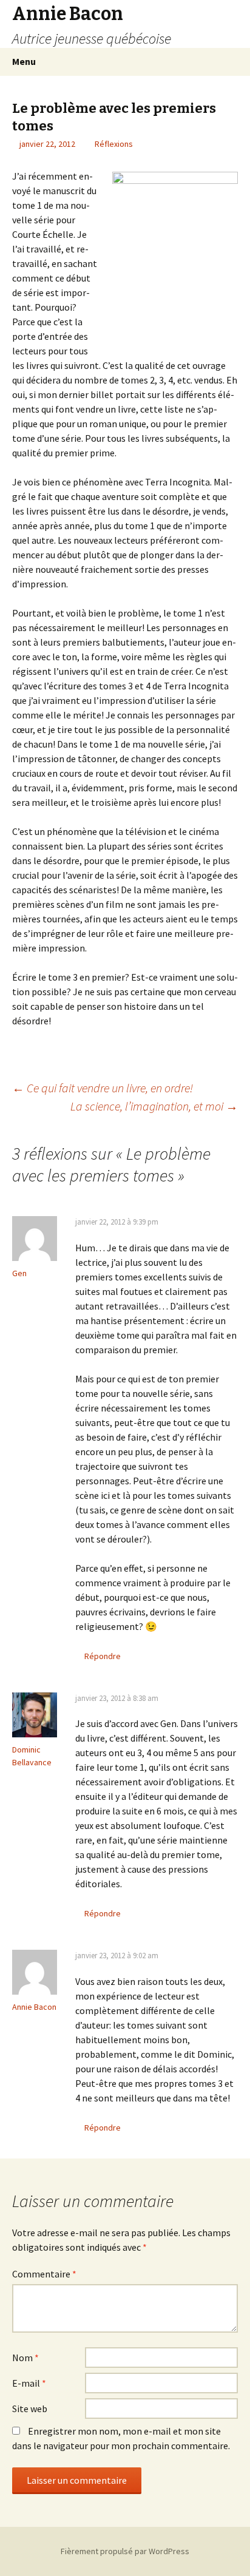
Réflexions (114, 144)
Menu (24, 61)
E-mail (29, 2383)
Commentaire (44, 2274)
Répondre (103, 1656)
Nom (25, 2358)
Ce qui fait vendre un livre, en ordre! (103, 1088)
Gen (19, 1273)
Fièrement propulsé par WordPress (125, 2551)
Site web (30, 2409)
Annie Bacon (34, 2007)
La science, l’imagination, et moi (154, 1106)
